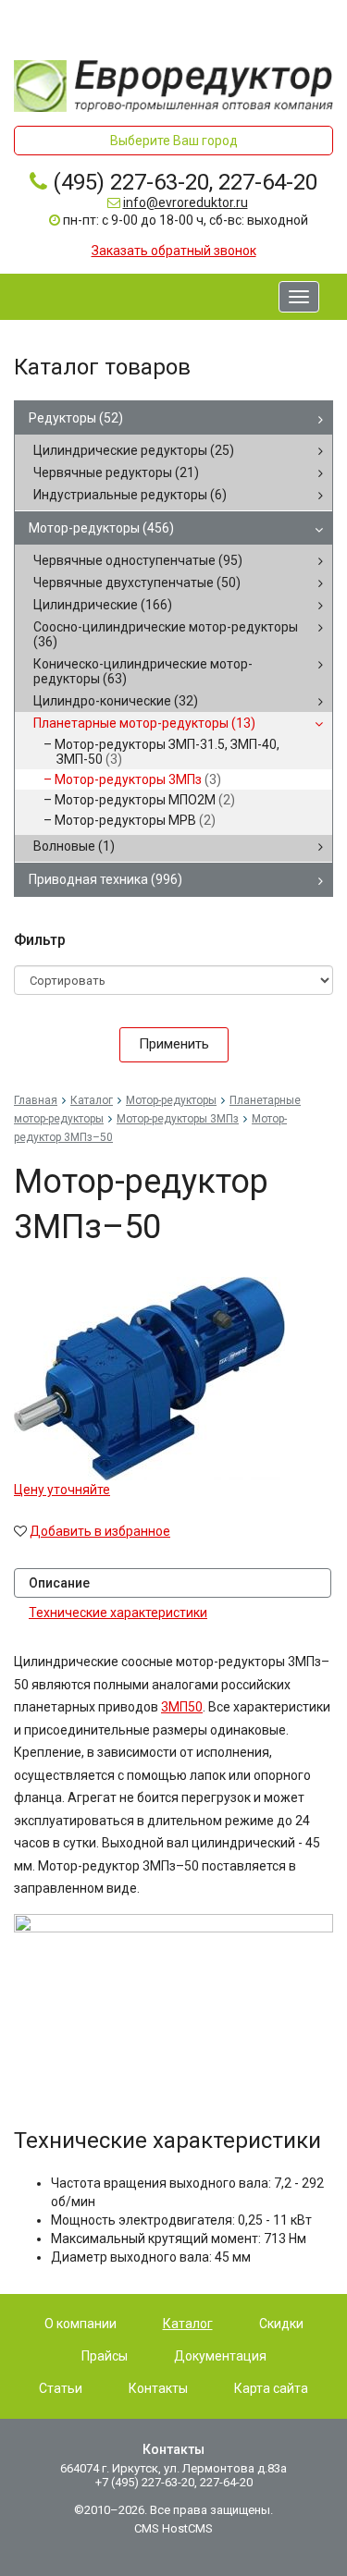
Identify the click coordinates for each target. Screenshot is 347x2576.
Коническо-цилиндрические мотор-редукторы (143, 671)
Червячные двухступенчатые (137, 583)
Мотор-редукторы (101, 528)
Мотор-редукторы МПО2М (145, 800)
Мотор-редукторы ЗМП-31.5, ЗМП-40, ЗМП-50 (167, 752)
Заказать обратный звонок (174, 251)
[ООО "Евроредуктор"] (173, 85)
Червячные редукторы (116, 472)
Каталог (92, 1100)
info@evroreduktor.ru (186, 202)
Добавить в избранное (100, 1531)
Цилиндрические (103, 605)
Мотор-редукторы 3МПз (138, 779)
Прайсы (105, 2356)
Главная (36, 1100)
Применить (174, 1044)
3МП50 (182, 1707)
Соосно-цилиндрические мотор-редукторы (166, 634)
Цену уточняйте (62, 1490)
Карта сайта (271, 2388)
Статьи (61, 2388)
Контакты (158, 2388)
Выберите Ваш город (174, 141)
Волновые (74, 846)
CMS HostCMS (173, 2528)
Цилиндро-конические (116, 701)
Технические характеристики (118, 1613)
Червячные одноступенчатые (138, 560)
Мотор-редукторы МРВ (135, 820)
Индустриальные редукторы (130, 495)
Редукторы (76, 418)
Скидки (281, 2324)
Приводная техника (105, 879)
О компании (81, 2324)
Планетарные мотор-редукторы (144, 723)
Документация (220, 2356)
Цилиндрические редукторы (134, 450)
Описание (59, 1583)
